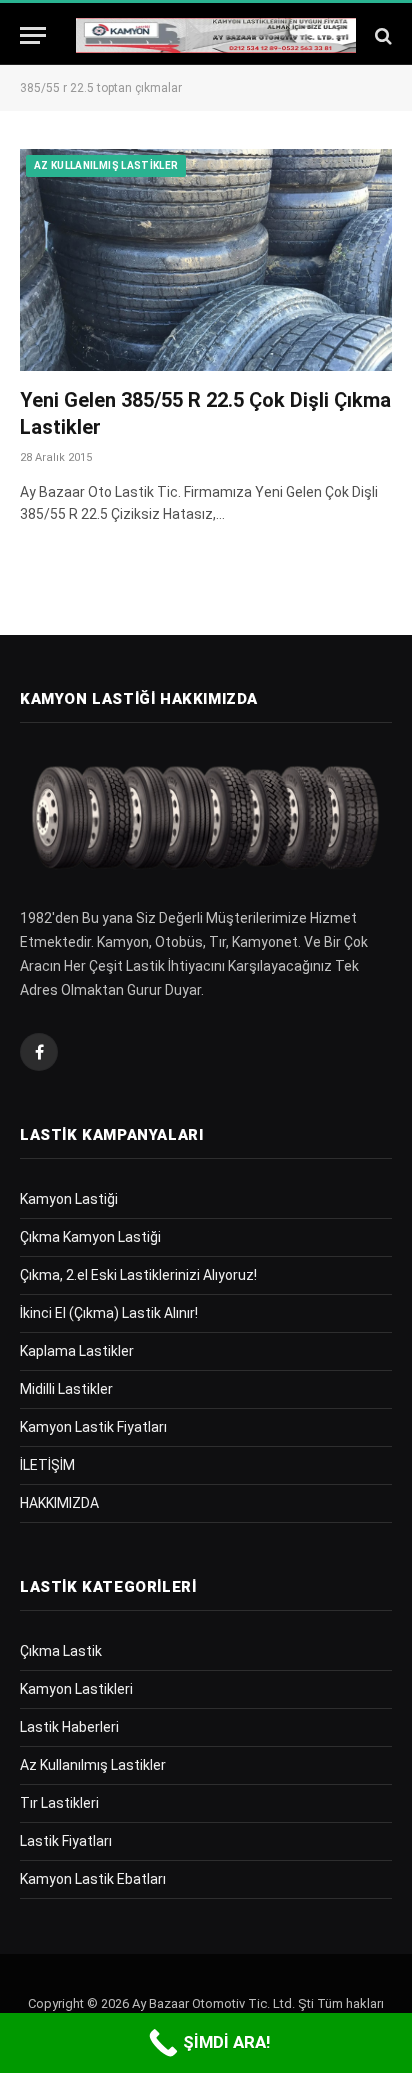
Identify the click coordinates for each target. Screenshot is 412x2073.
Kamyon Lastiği (69, 1199)
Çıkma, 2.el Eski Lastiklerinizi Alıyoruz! (138, 1275)
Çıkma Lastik (61, 1651)
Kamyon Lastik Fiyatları (93, 1427)
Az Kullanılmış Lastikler (106, 165)
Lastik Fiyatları (66, 1841)
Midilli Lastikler (66, 1389)
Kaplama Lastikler (77, 1351)
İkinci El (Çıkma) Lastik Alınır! (109, 1313)
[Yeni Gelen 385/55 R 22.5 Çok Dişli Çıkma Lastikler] (206, 259)
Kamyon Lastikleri (76, 1689)
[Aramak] (381, 35)
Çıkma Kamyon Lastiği (90, 1237)
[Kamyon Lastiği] (216, 35)
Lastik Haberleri (69, 1727)
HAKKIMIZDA (59, 1503)
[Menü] (33, 35)
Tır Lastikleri (59, 1803)
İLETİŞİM (47, 1465)
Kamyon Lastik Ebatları (93, 1879)
